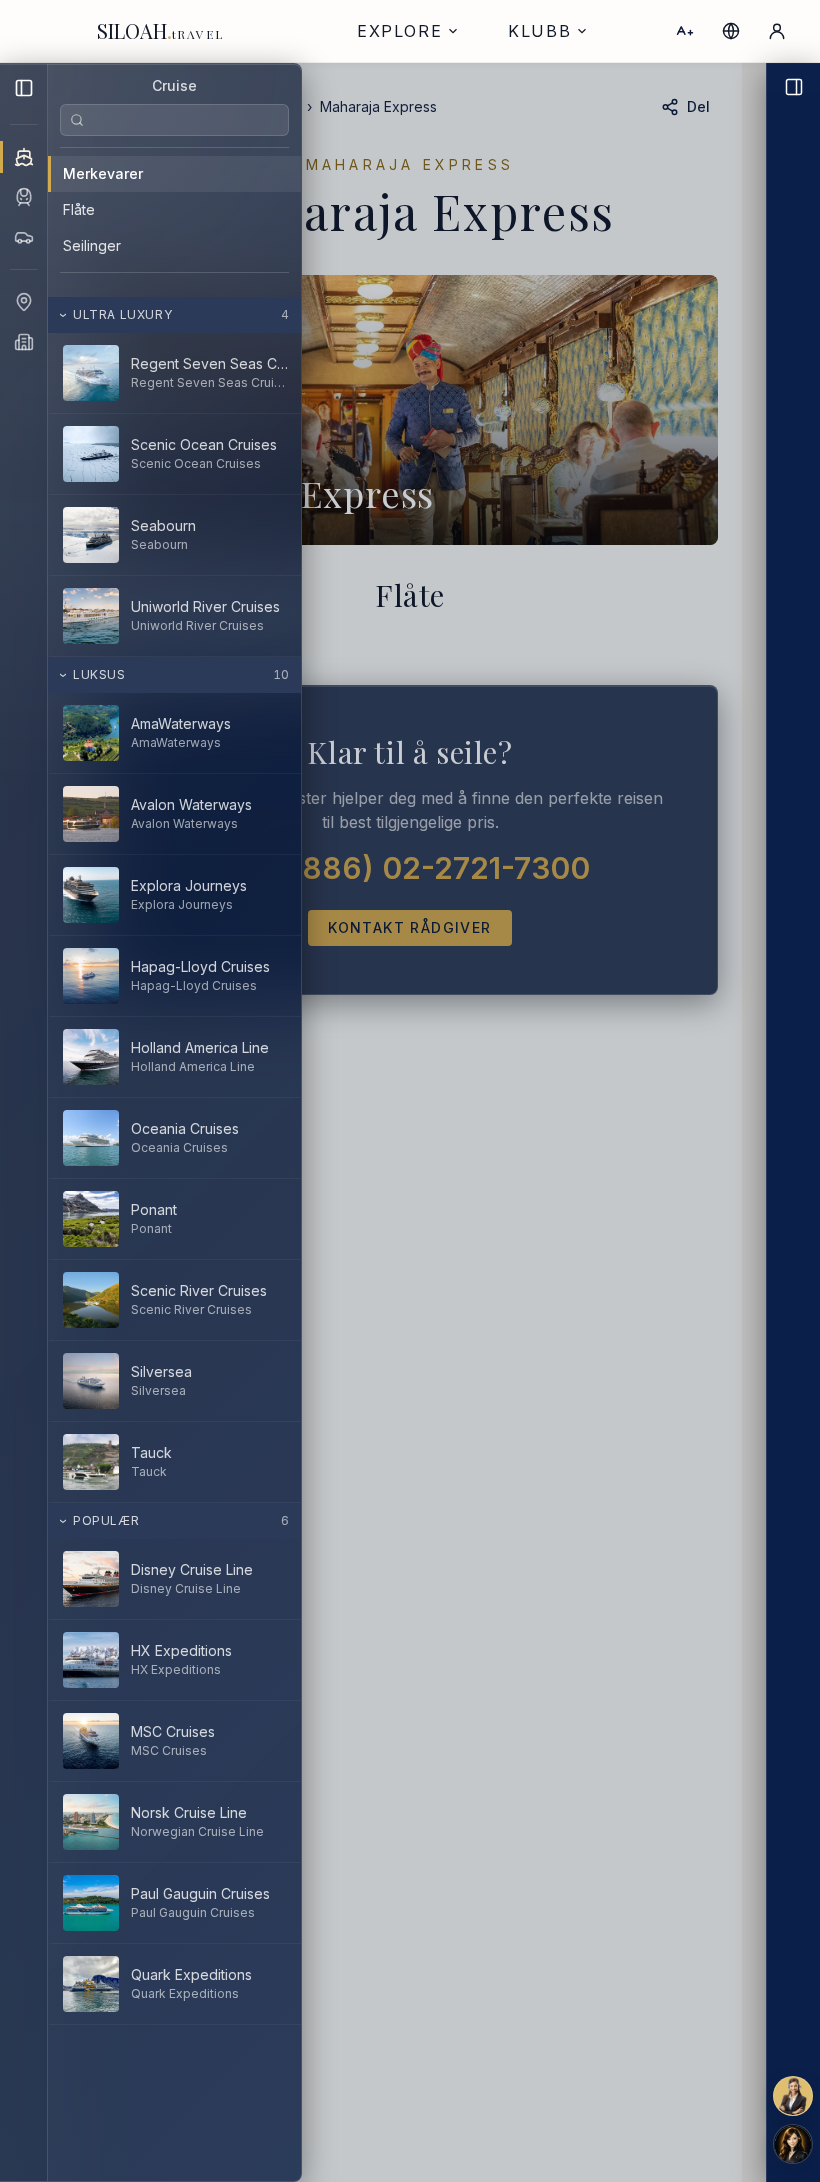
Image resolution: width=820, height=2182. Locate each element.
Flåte (79, 209)
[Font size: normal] (685, 31)
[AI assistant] (793, 2144)
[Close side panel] (437, 1122)
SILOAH (160, 30)
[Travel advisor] (793, 2096)
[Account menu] (777, 31)
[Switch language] (731, 31)
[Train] (24, 197)
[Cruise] (24, 157)
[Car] (24, 237)
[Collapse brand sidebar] (23, 88)
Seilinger (92, 245)
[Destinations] (24, 302)
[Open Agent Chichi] (793, 1122)
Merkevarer (103, 173)
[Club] (24, 342)
